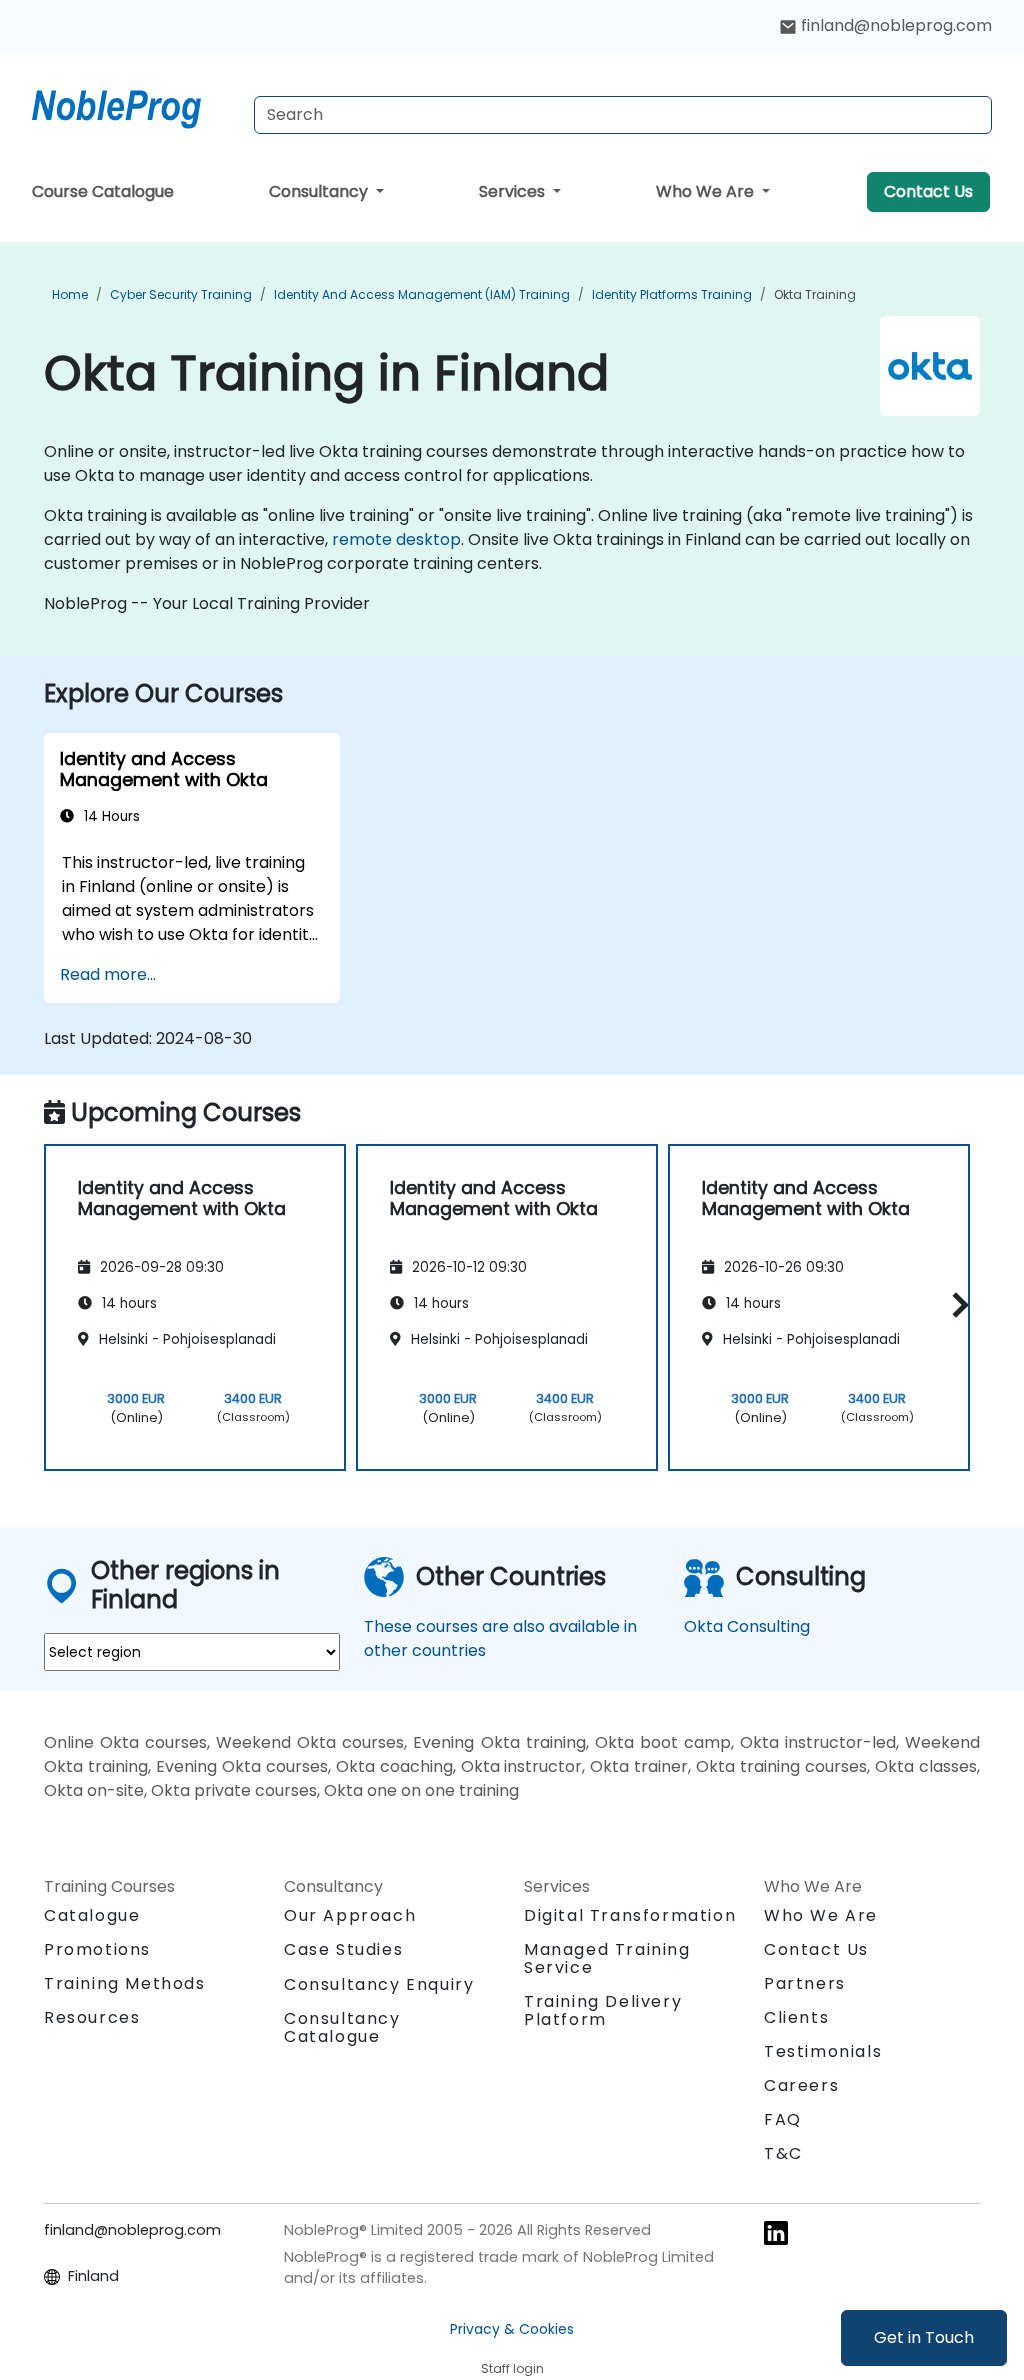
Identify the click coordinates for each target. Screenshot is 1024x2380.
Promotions (97, 1949)
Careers (801, 2085)
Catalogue (92, 1915)
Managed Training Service (607, 1958)
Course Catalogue (103, 191)
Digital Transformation (630, 1915)
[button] (955, 1304)
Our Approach (350, 1915)
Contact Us (928, 191)
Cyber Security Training (181, 294)
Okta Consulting (747, 1626)
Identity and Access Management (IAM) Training (422, 294)
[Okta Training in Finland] (135, 105)
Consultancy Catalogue (342, 2027)
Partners (805, 1983)
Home (70, 294)
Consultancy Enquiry (379, 1985)
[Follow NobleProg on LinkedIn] (776, 2231)
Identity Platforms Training (672, 294)
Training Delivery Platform (603, 2010)
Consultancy (320, 191)
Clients (796, 2017)
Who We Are (707, 191)
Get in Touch (924, 2337)
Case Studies (343, 1949)
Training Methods (125, 1983)
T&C (783, 2153)
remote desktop (396, 539)
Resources (92, 2017)
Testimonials (823, 2051)
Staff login (512, 2368)
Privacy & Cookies (512, 2329)
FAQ (783, 2119)
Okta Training (815, 294)
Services (514, 191)
